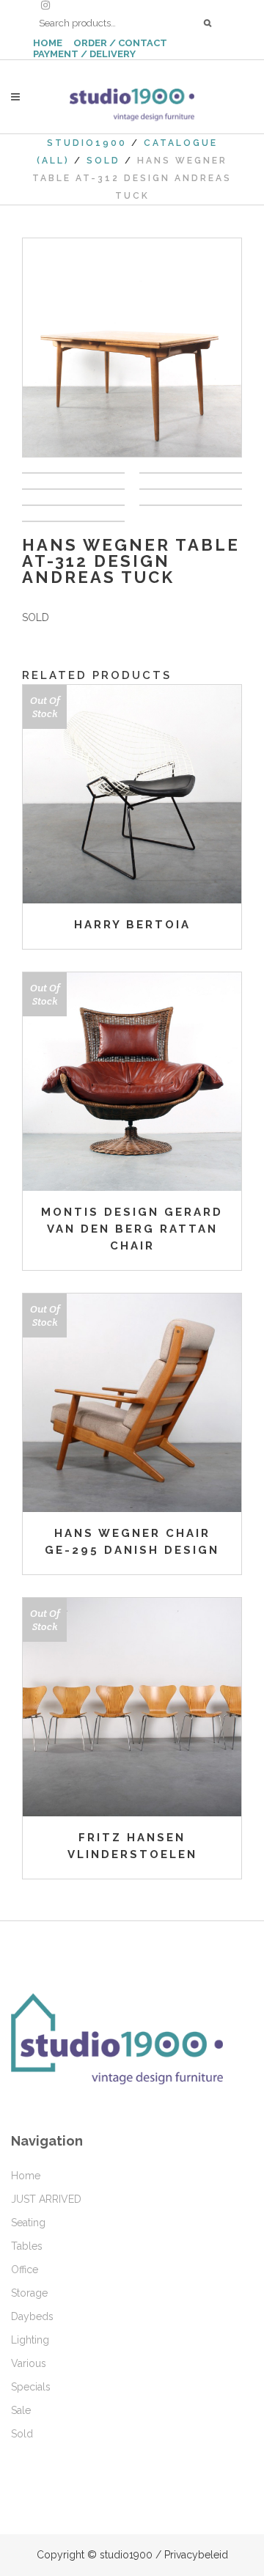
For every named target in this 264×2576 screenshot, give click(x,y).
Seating (28, 2223)
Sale (21, 2410)
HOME (48, 43)
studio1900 (87, 143)
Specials (31, 2387)
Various (29, 2363)
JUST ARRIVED (46, 2199)
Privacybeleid (196, 2555)
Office (25, 2269)
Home (26, 2176)
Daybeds (32, 2316)
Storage (29, 2293)
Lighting (30, 2340)
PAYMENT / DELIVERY (84, 54)
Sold (103, 161)
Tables (27, 2246)
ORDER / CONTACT (120, 43)
